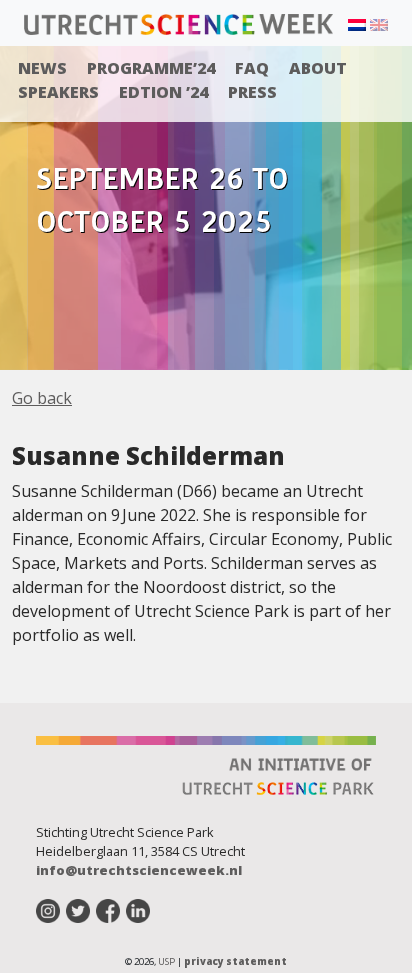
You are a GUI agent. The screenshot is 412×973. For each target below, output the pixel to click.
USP (166, 961)
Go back (42, 398)
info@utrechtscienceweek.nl (139, 870)
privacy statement (235, 961)
